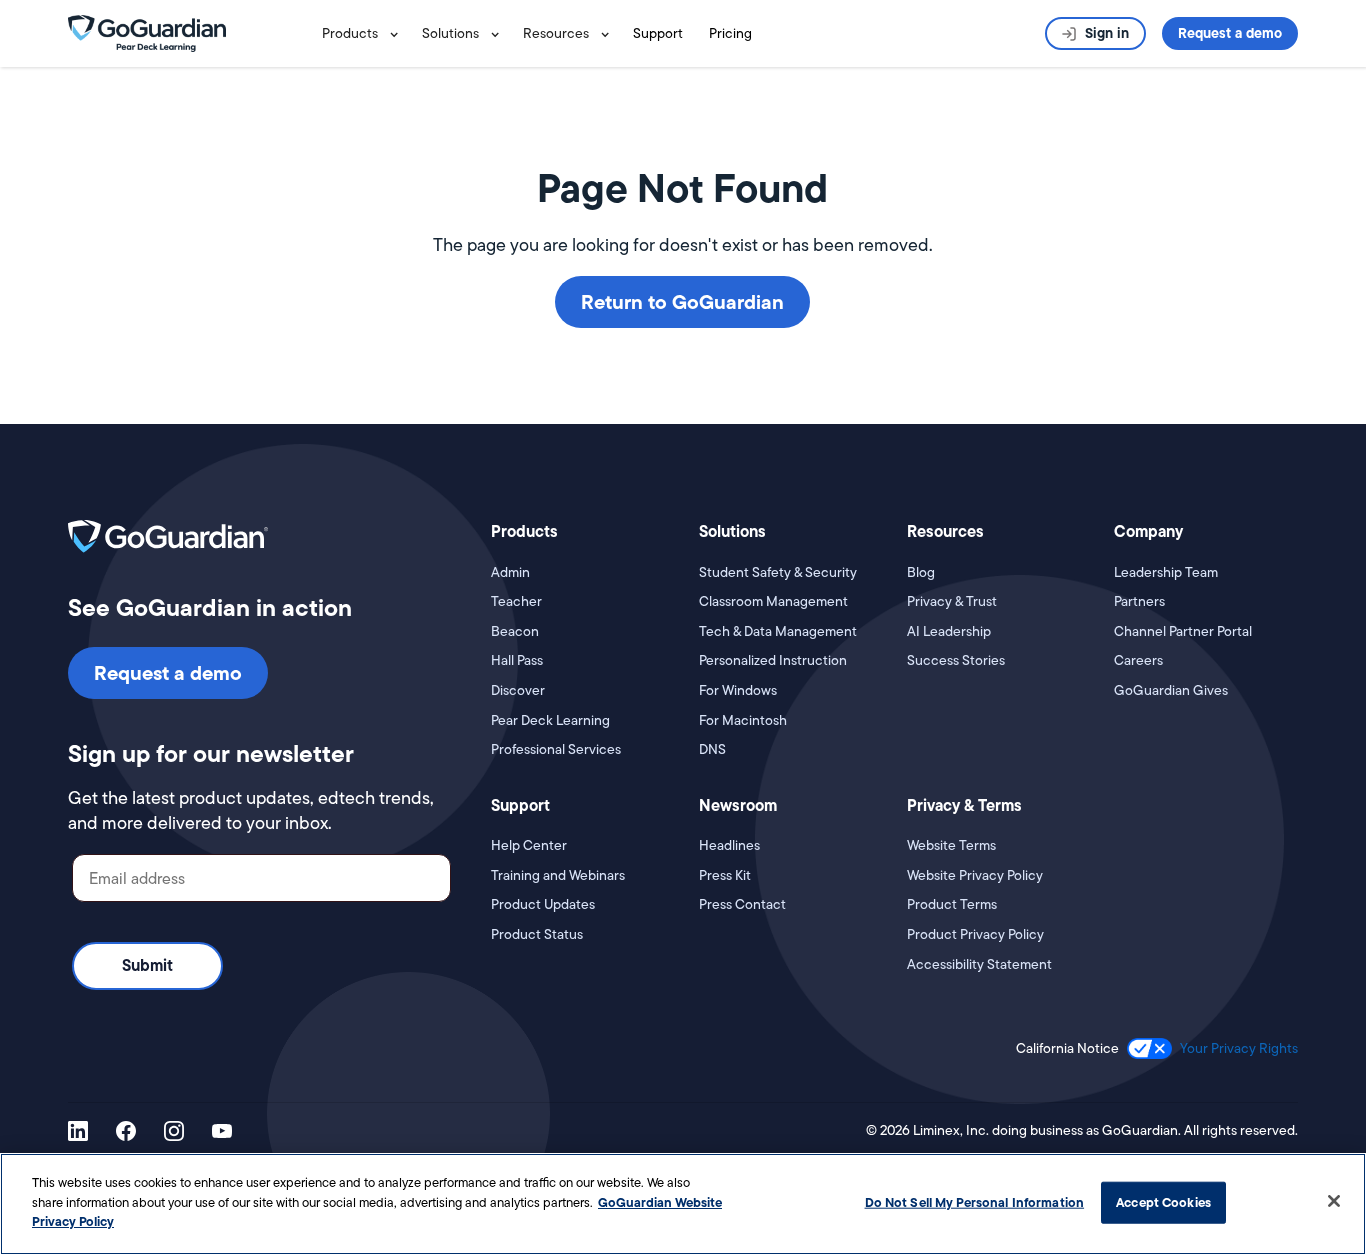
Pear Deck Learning (550, 720)
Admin (510, 572)
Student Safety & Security (778, 572)
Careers (1138, 660)
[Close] (1334, 1201)
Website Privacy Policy (975, 875)
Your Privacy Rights (1239, 1048)
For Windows (738, 690)
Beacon (515, 631)
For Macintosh (743, 720)
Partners (1139, 601)
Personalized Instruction (773, 660)
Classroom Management (773, 601)
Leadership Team (1166, 572)
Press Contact (742, 904)
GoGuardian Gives (1171, 690)
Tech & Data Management (778, 631)
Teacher (516, 601)
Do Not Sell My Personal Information (975, 1202)
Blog (921, 572)
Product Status (537, 934)
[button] (364, 33)
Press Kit (725, 875)
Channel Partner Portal (1183, 631)
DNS (712, 749)
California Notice (1067, 1048)
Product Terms (952, 904)
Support (658, 33)
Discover (518, 690)
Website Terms (951, 845)
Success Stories (956, 660)
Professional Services (556, 749)
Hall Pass (517, 660)
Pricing (730, 33)
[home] (147, 32)
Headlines (729, 845)
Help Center (529, 845)
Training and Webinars (558, 875)
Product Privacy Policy (975, 934)
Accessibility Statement (979, 964)
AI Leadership (949, 631)
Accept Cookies (1163, 1202)
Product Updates (543, 904)
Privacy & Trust (952, 601)
